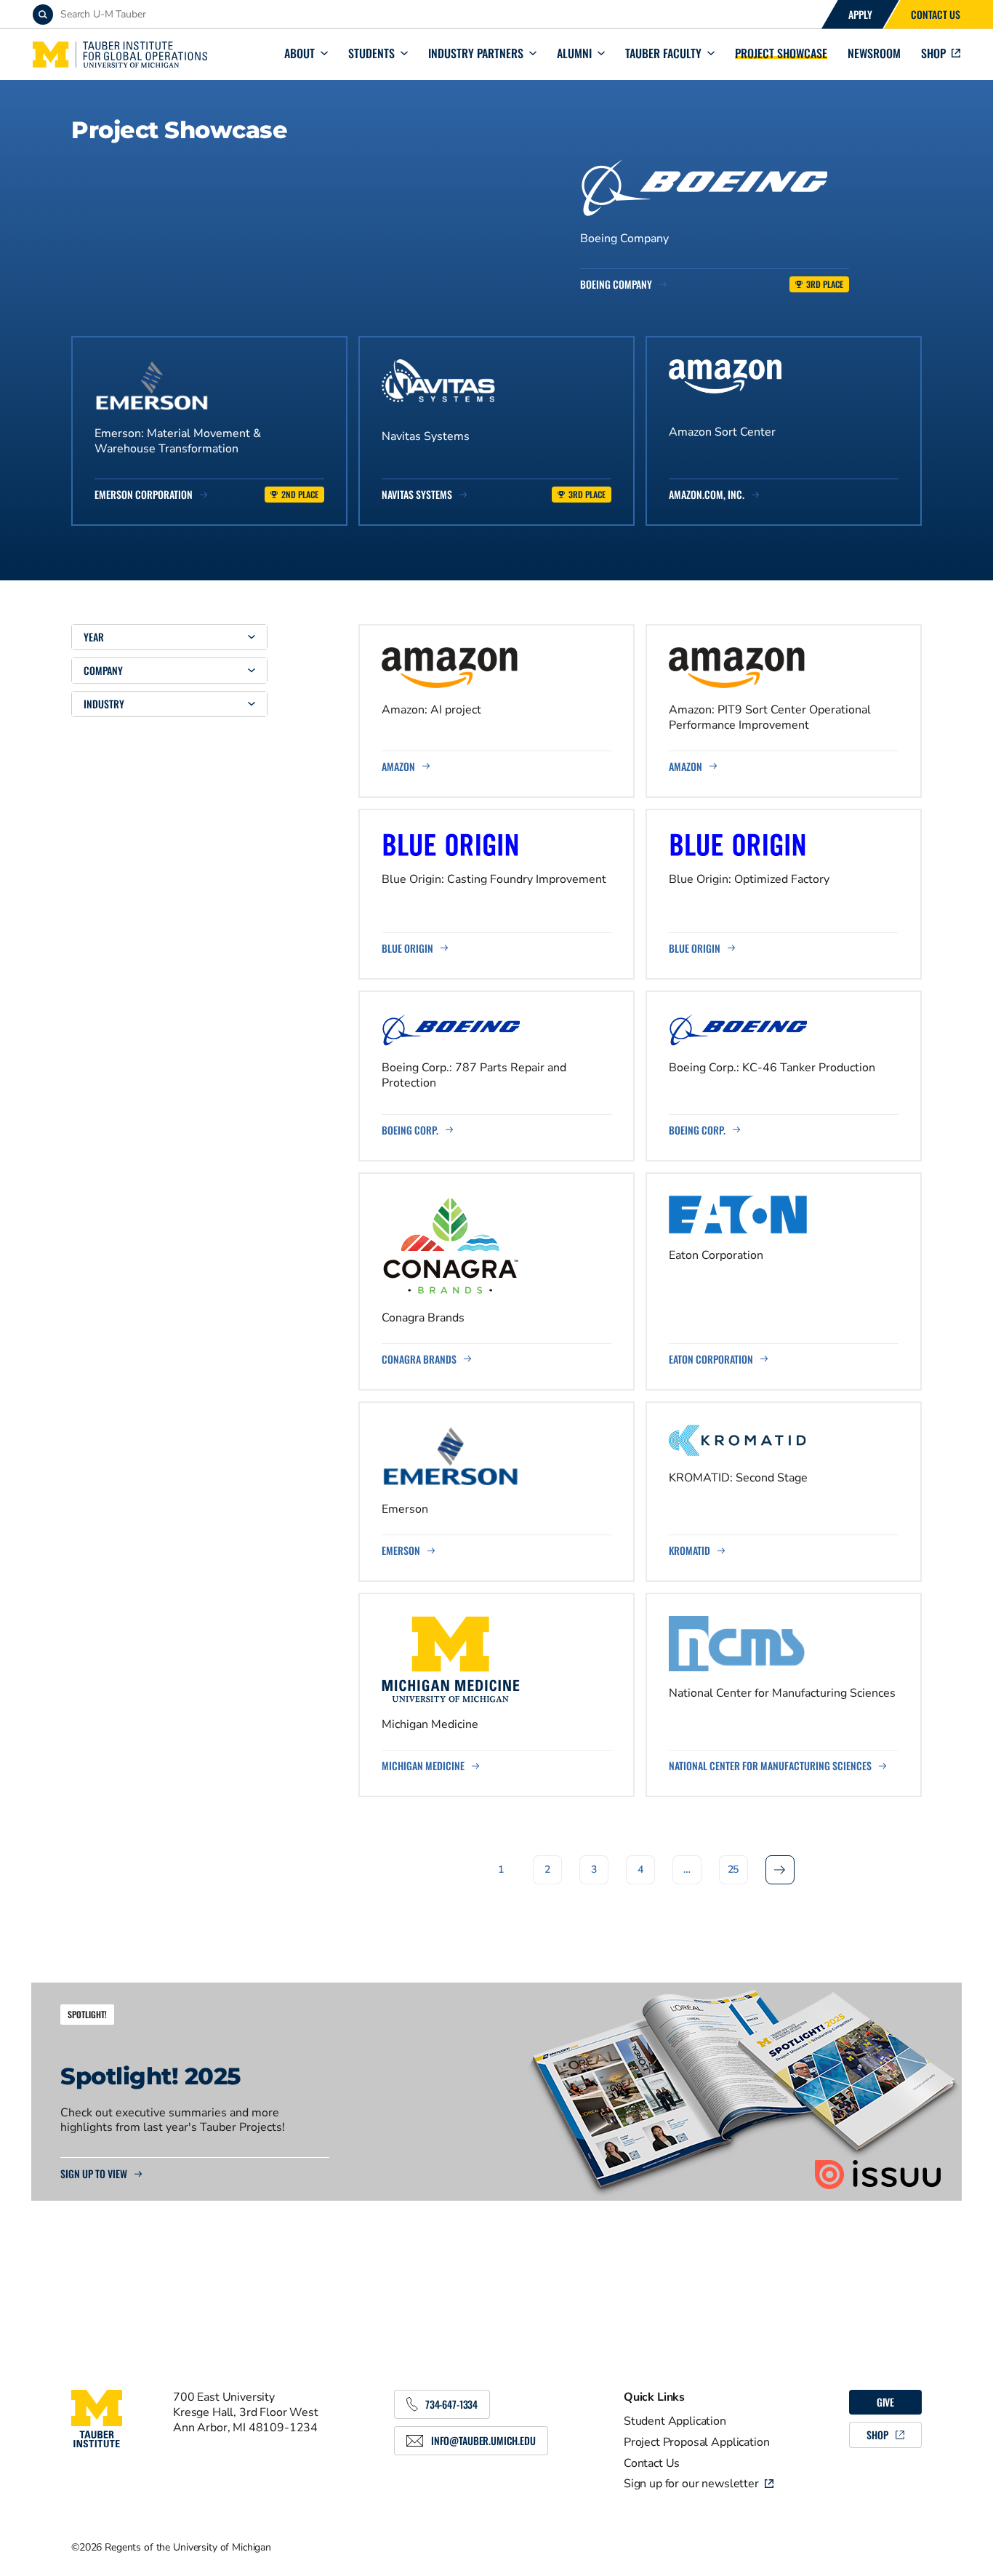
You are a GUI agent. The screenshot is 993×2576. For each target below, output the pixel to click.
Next (780, 1869)
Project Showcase (781, 53)
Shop (933, 53)
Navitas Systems (417, 495)
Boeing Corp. (410, 1130)
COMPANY (103, 670)
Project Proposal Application (697, 2442)
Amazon (398, 767)
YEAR (94, 637)
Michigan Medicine (423, 1766)
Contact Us (936, 14)
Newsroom (874, 53)
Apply (860, 14)
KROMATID (690, 1551)
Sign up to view (94, 2174)
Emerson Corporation (144, 495)
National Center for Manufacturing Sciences (770, 1766)
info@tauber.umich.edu (483, 2440)
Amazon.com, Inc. (707, 495)
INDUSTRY (104, 704)
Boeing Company (616, 284)
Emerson (401, 1551)
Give (885, 2402)
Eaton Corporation (711, 1359)
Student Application (675, 2421)
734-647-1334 (451, 2404)
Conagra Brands (419, 1359)
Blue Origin (407, 948)
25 (733, 1869)
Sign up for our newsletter (691, 2484)
